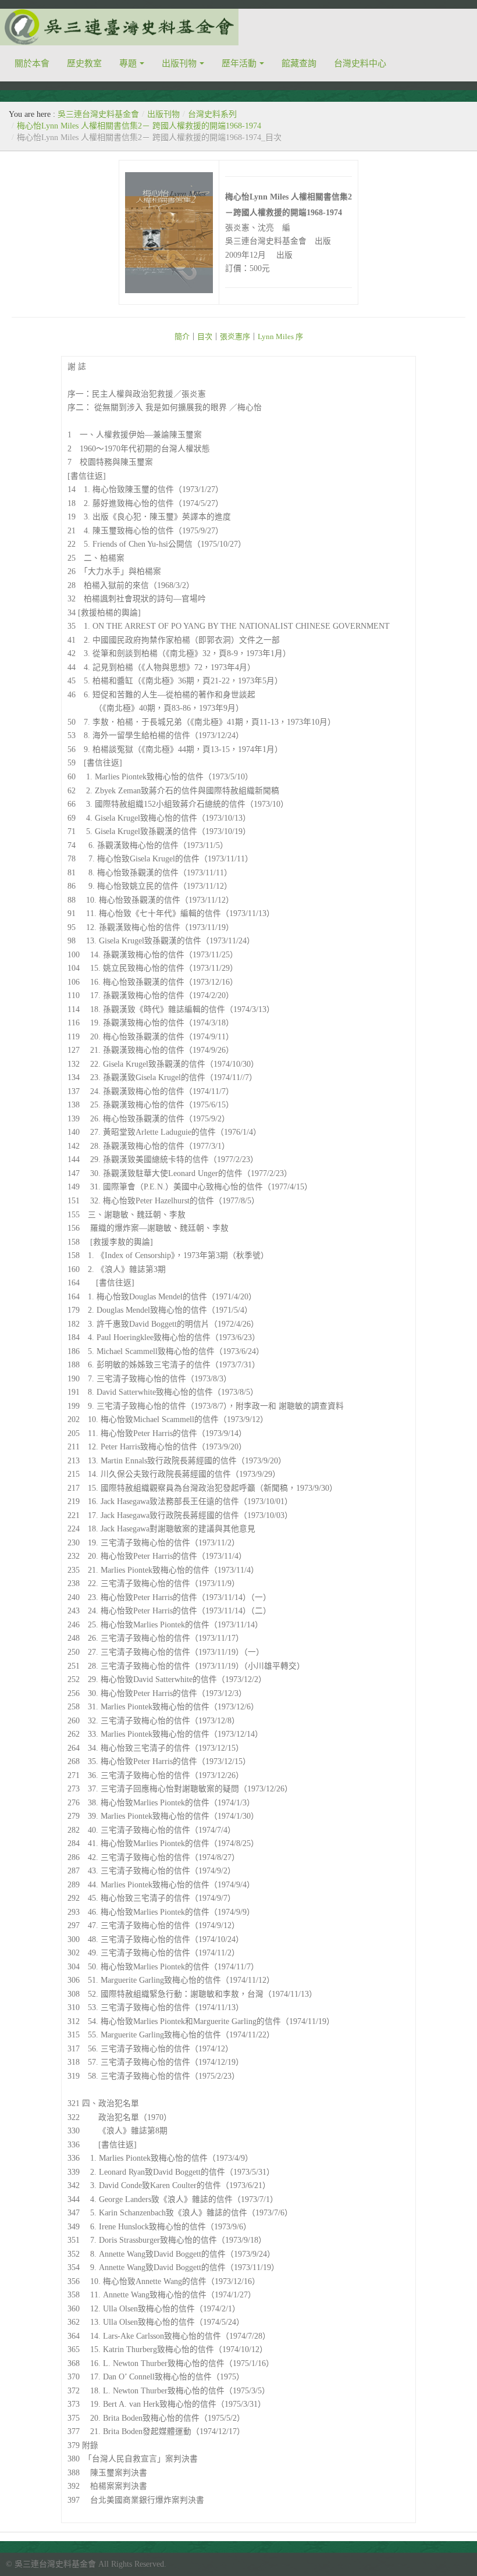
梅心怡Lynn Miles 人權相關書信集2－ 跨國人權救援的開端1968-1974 (139, 126)
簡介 (182, 336)
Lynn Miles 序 (280, 336)
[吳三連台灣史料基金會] (119, 27)
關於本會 (32, 63)
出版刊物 (179, 63)
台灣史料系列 (212, 114)
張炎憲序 (235, 336)
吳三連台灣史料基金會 (98, 114)
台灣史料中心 (360, 63)
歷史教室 (84, 63)
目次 (205, 336)
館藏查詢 (299, 63)
